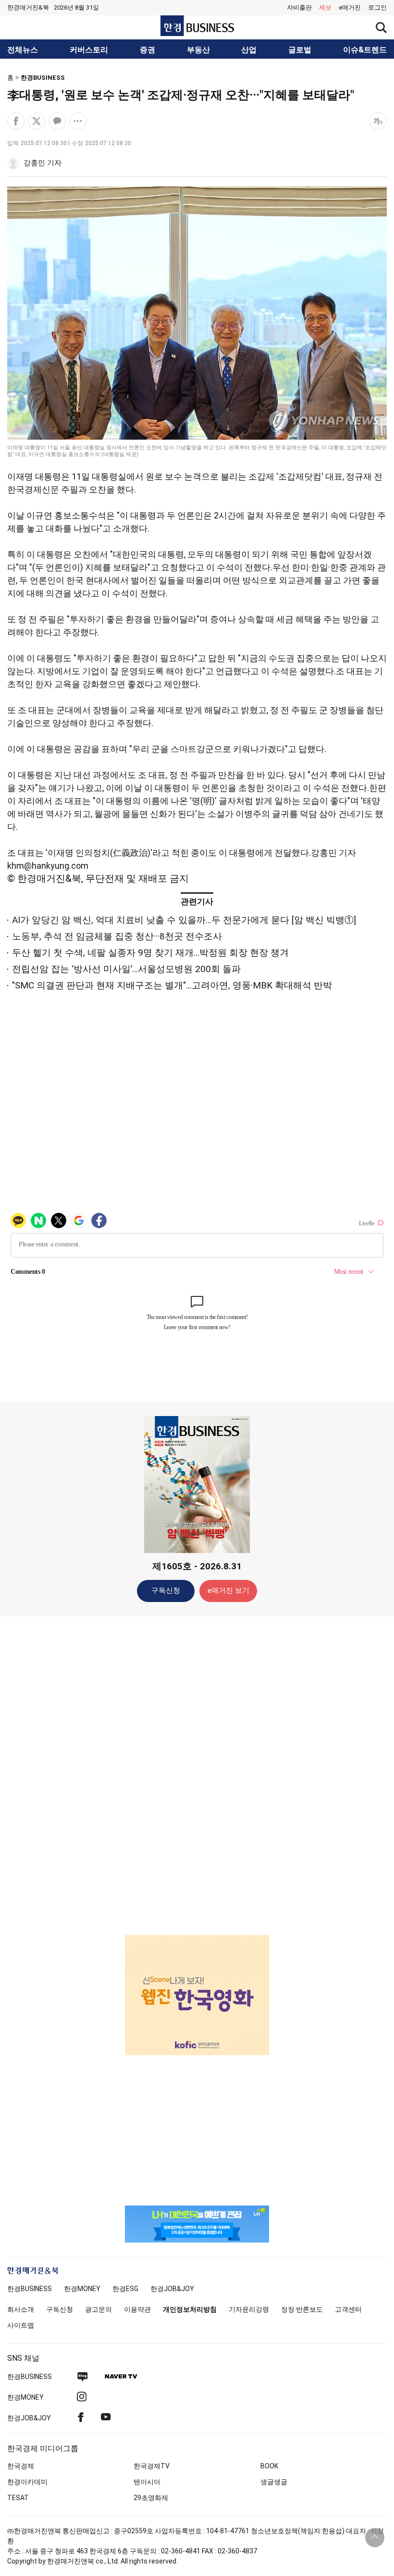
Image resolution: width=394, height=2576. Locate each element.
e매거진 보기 (228, 1590)
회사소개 (21, 2309)
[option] (197, 1995)
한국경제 (21, 2466)
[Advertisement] (197, 1775)
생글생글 (274, 2482)
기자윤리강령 (249, 2309)
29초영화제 (151, 2498)
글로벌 (300, 50)
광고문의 (98, 2309)
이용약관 (137, 2309)
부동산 (198, 50)
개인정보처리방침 (190, 2309)
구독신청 (166, 1590)
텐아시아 (147, 2482)
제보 (325, 7)
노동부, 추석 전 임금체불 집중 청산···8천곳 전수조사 (117, 936)
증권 (148, 50)
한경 (30, 2289)
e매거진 (350, 7)
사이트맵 (21, 2325)
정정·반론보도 (302, 2309)
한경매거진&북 (28, 7)
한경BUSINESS (43, 78)
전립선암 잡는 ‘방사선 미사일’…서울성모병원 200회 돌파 (126, 969)
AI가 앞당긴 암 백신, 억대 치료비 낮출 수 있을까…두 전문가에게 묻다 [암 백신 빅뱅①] (184, 920)
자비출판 (299, 7)
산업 (249, 50)
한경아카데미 (27, 2482)
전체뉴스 (23, 50)
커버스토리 (89, 50)
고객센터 (348, 2309)
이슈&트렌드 (365, 50)
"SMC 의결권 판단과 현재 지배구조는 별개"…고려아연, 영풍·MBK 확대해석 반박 (172, 985)
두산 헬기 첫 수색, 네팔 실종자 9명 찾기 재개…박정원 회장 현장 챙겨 (150, 953)
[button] (377, 8)
